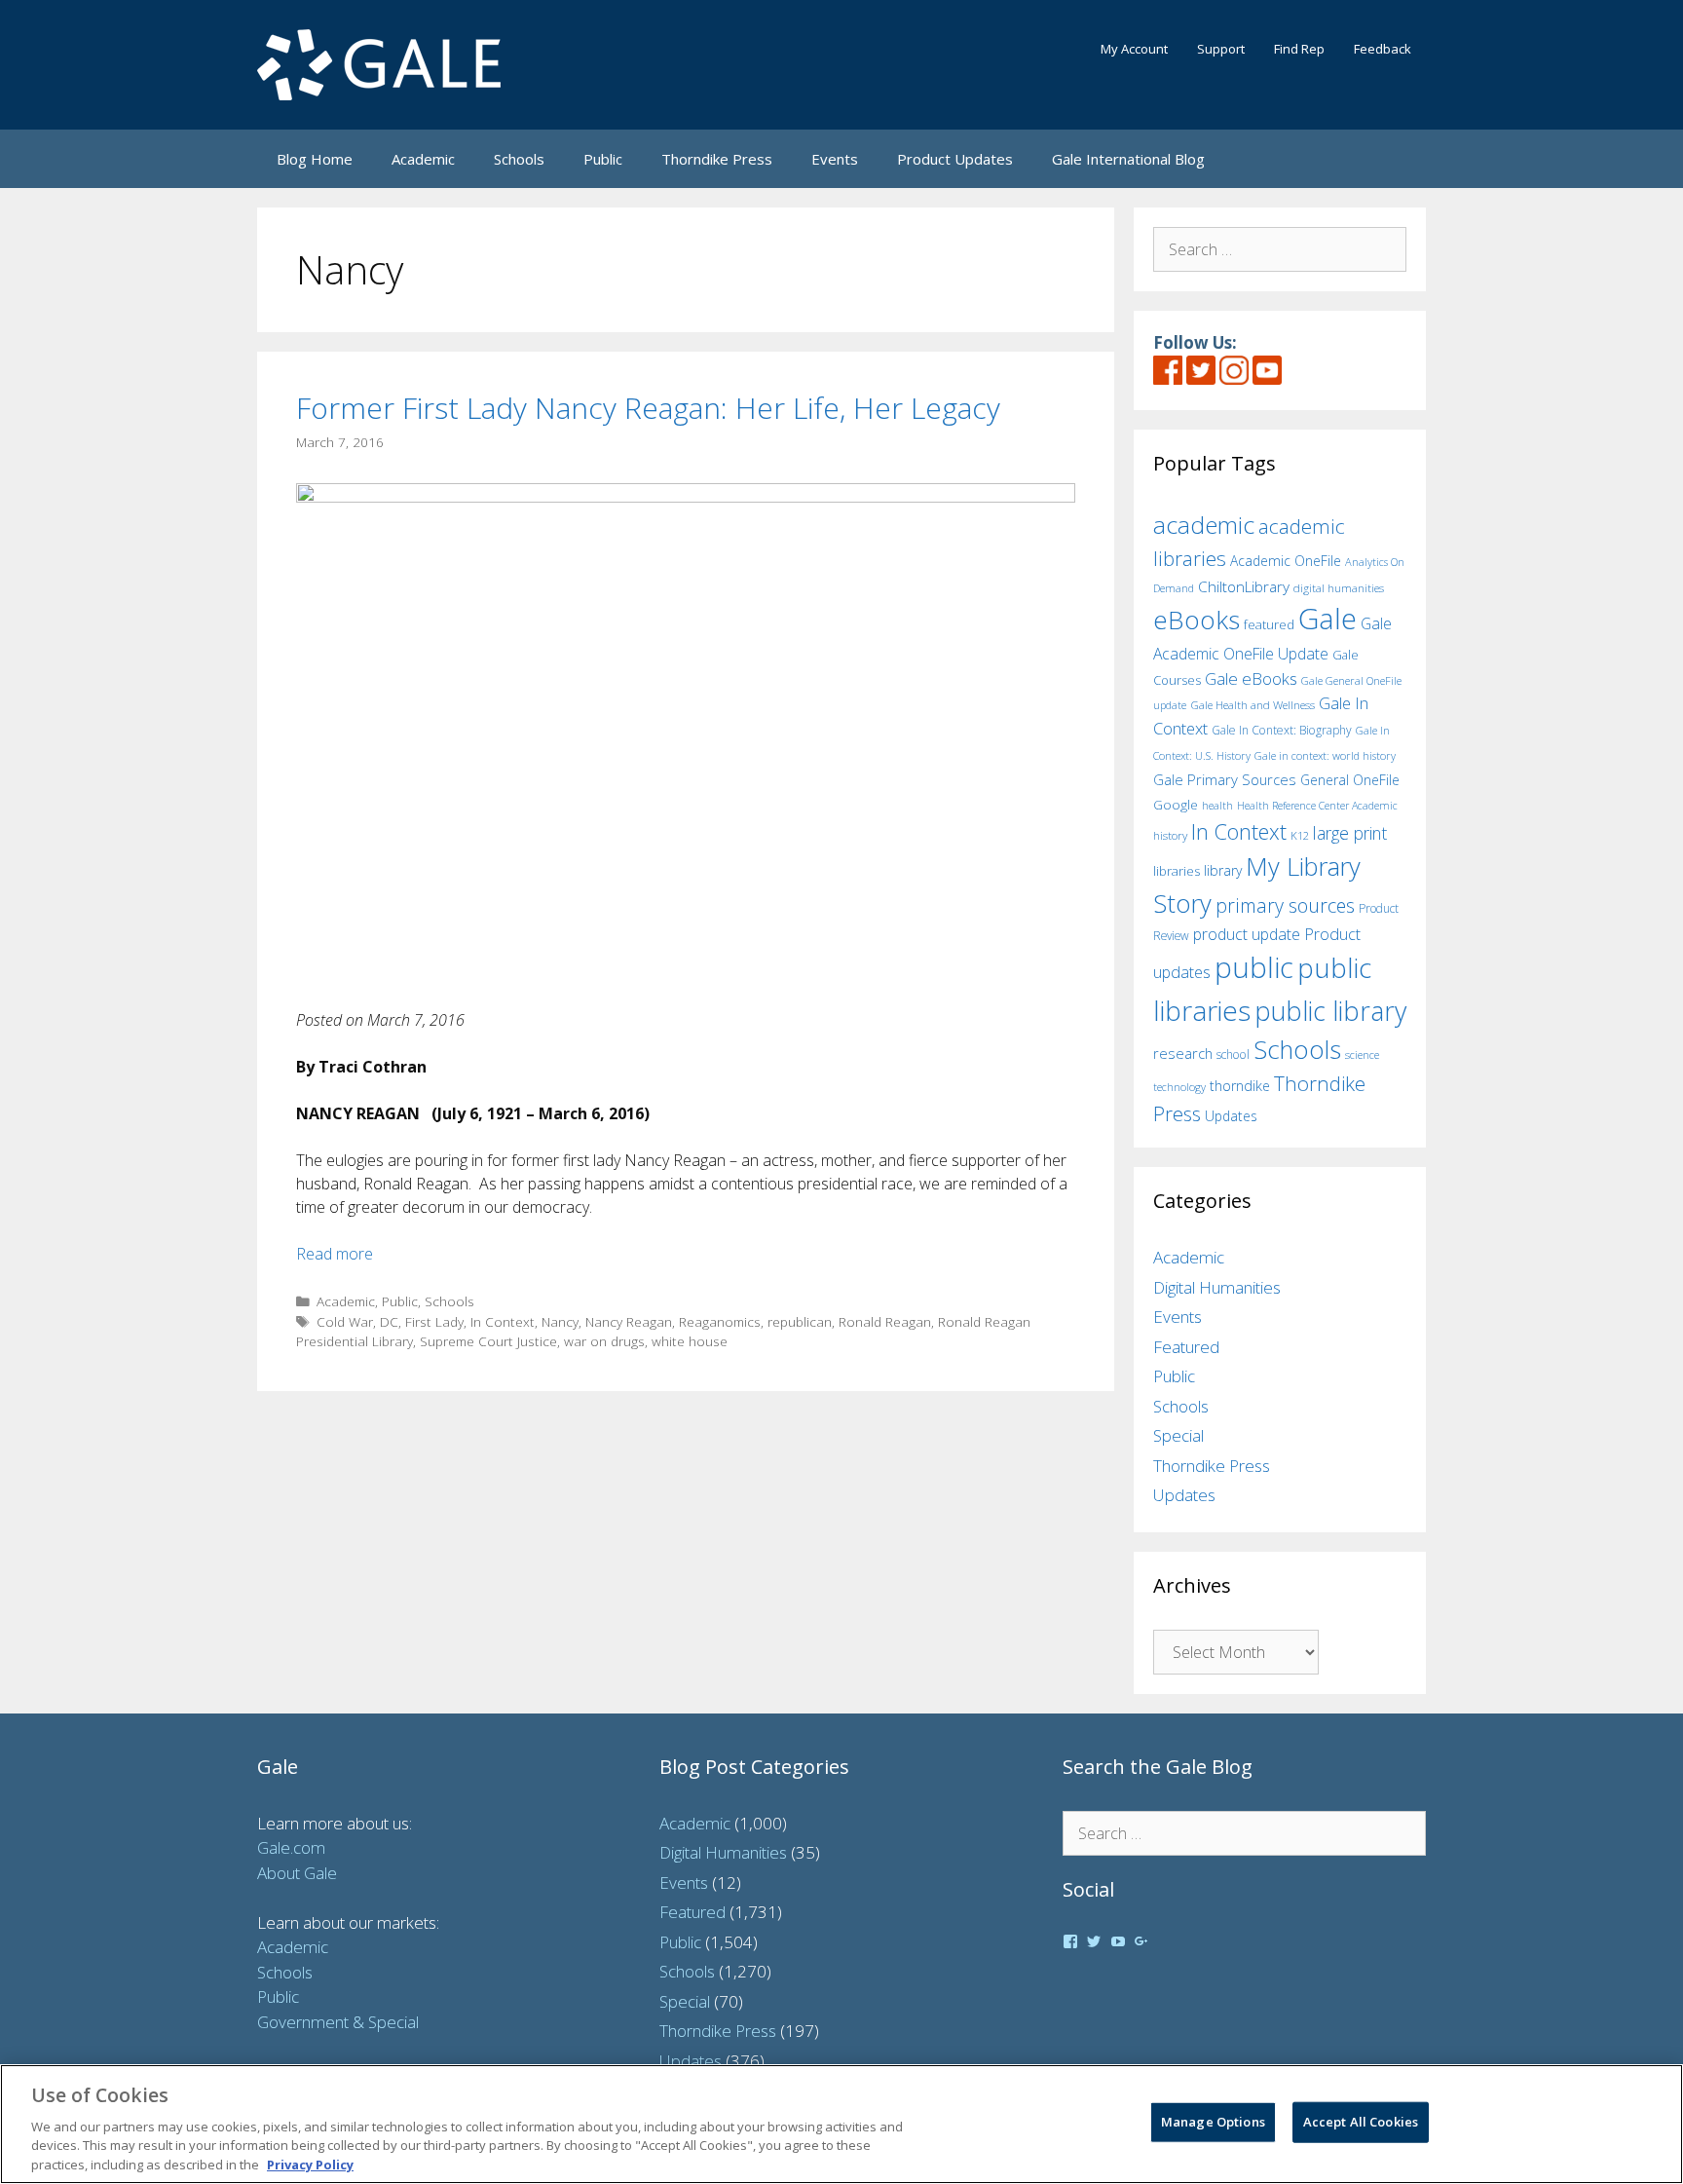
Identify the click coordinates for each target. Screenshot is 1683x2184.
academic (1204, 525)
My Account (1134, 49)
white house (690, 1341)
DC (389, 1321)
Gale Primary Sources (1225, 779)
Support (1221, 49)
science (1362, 1054)
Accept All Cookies (1361, 2122)
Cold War (345, 1321)
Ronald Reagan (885, 1321)
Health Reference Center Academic (1317, 806)
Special (1178, 1435)
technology (1179, 1087)
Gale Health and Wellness (1253, 705)
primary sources (1285, 905)
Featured (1186, 1347)
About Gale (297, 1873)
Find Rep (1299, 49)
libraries (1177, 871)
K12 (1300, 835)
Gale (1328, 619)
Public (603, 159)
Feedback (1383, 49)
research (1183, 1053)
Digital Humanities (1217, 1287)
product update (1247, 934)
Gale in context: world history (1325, 755)
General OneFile (1350, 780)
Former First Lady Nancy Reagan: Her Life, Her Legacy (648, 408)
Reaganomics (720, 1321)
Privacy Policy (310, 2164)
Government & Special (338, 2022)
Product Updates (955, 159)
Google (1176, 805)
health (1217, 805)
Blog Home (315, 159)
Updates (1231, 1116)
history (1170, 835)
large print (1350, 833)
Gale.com (291, 1847)
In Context (503, 1321)
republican (800, 1321)
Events (835, 159)
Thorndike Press (717, 159)
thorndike (1240, 1086)
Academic (423, 159)
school (1233, 1054)
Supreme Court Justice (488, 1341)
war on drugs (604, 1341)
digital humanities (1339, 588)
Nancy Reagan (629, 1321)
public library (1330, 1011)
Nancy (560, 1321)
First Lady (434, 1321)
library (1223, 870)
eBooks (1197, 620)
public (1254, 967)
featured (1269, 624)
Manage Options (1213, 2122)
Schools (519, 159)
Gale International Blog (1128, 159)
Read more (335, 1254)
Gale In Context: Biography (1282, 730)
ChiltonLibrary (1244, 587)
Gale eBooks (1251, 678)
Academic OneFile (1286, 561)
